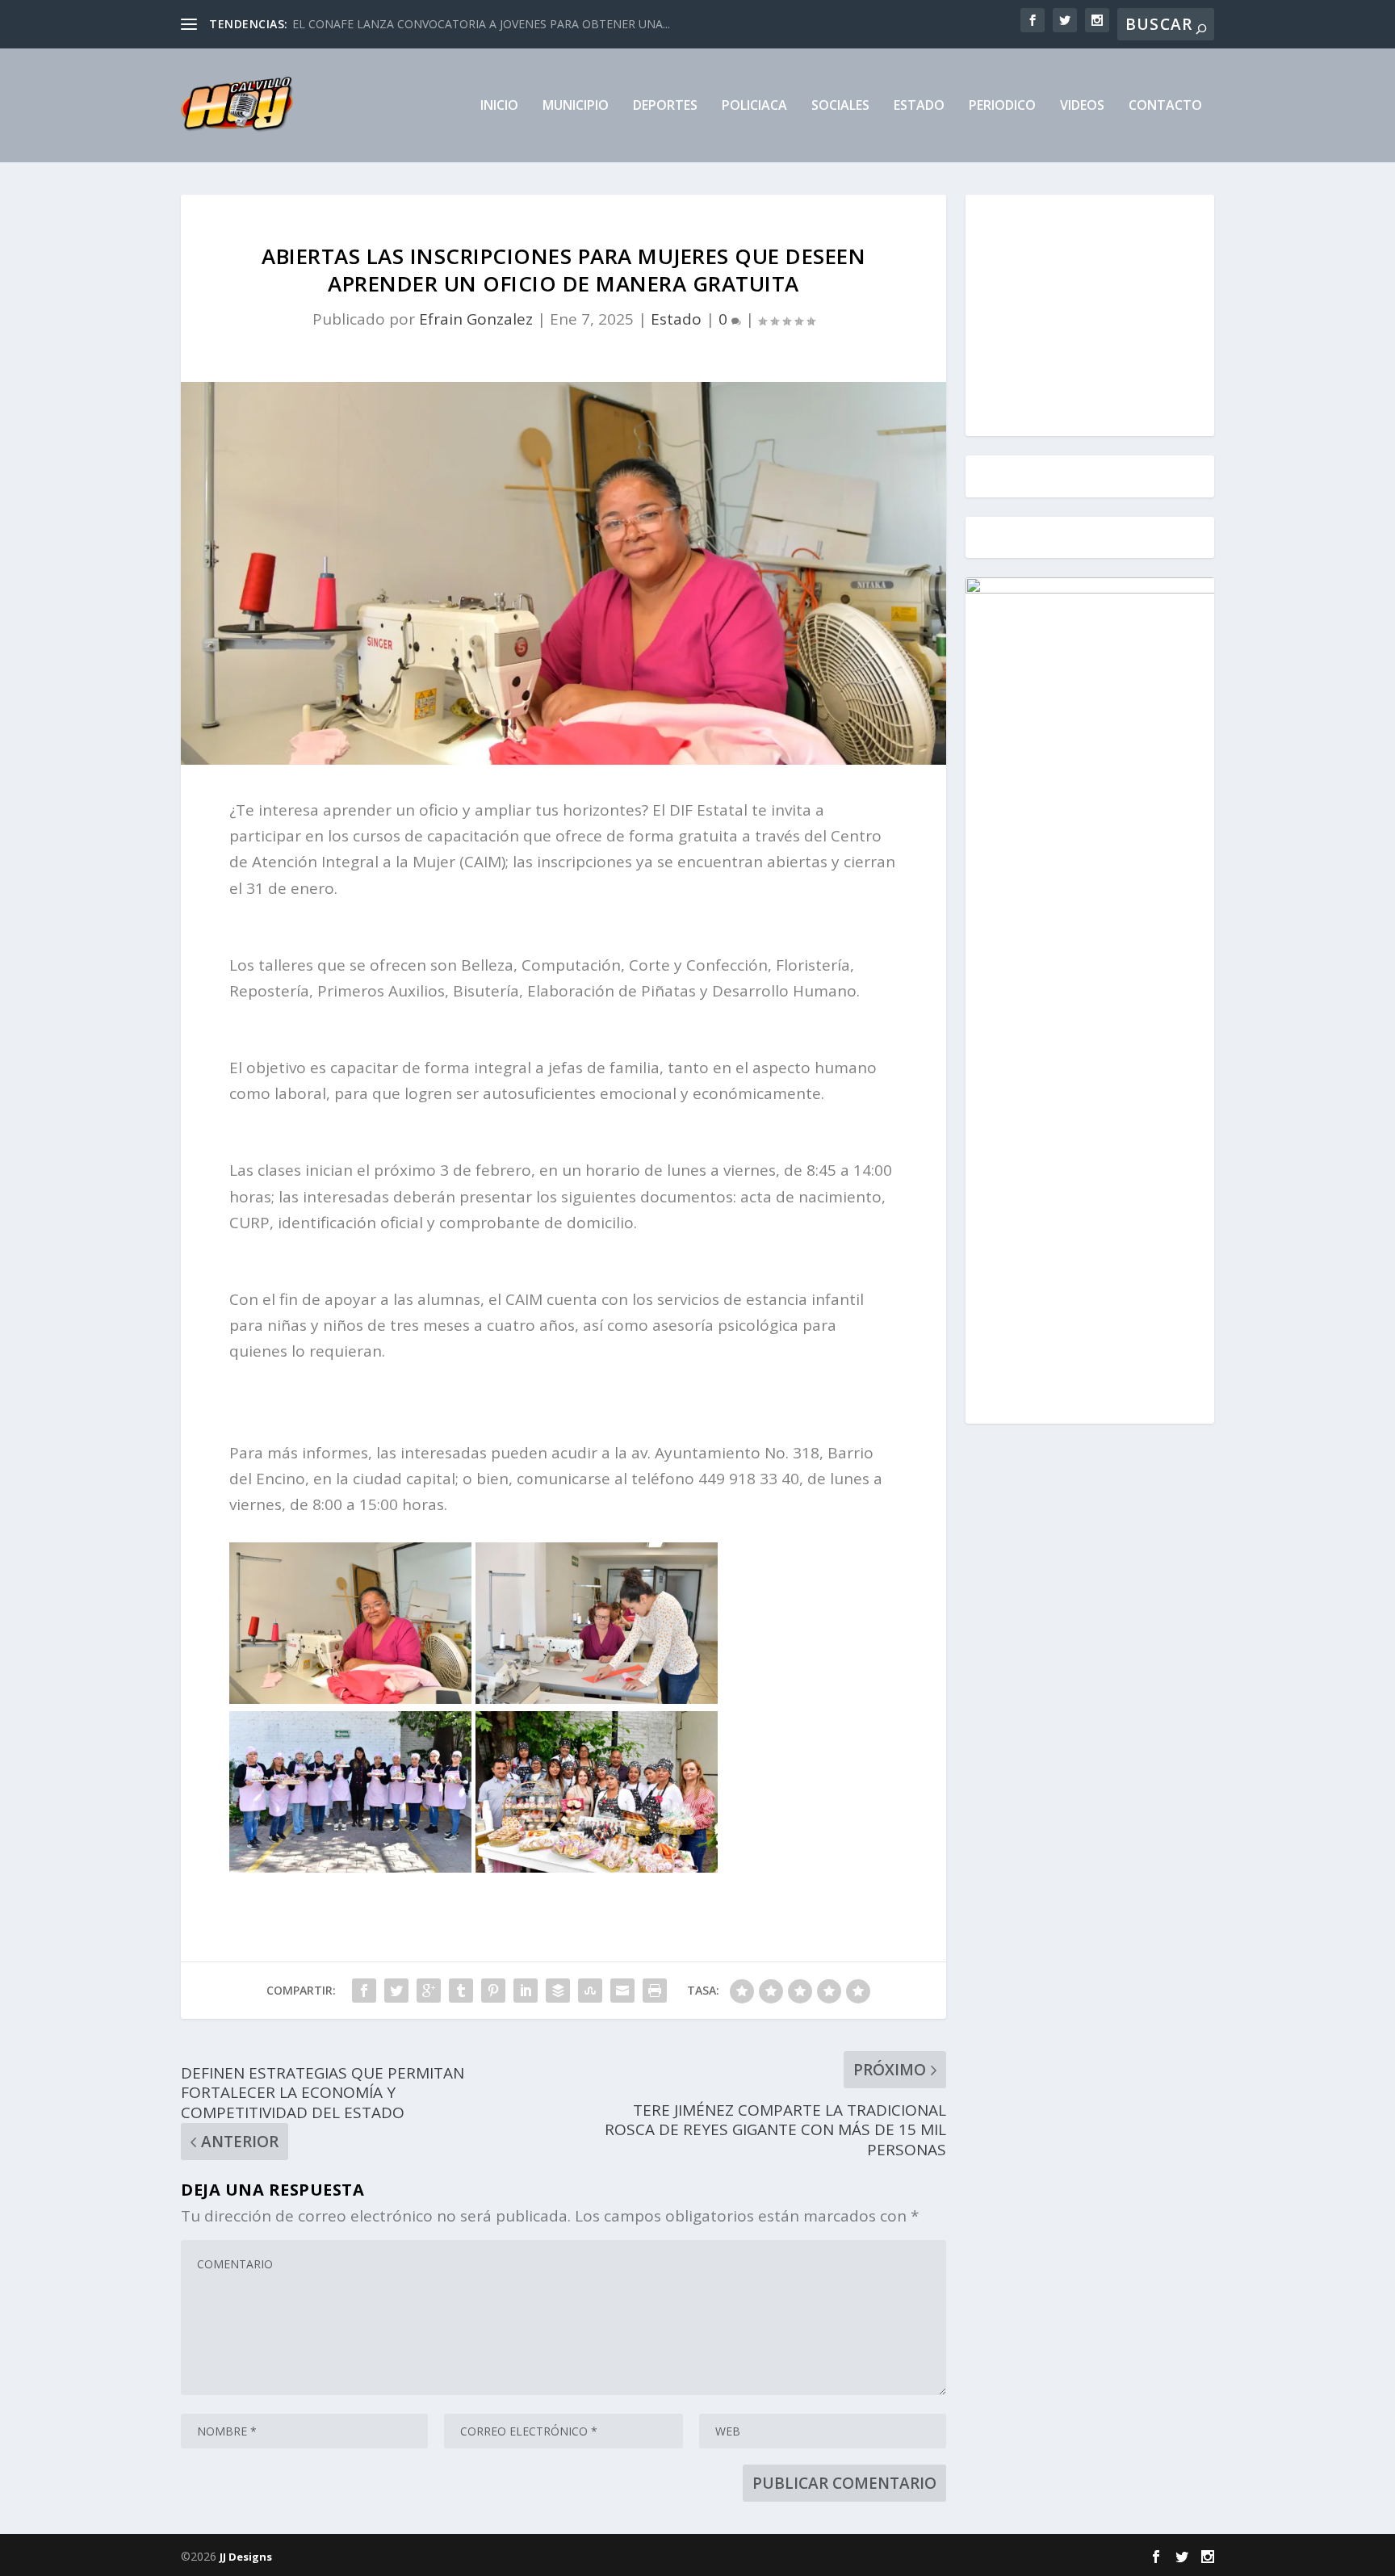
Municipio (576, 106)
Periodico (1002, 106)
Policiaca (754, 106)
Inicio (499, 106)
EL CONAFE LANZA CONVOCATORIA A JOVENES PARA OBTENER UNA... (481, 24)
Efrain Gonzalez (476, 319)
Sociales (840, 106)
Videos (1082, 106)
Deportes (665, 106)
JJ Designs (246, 2557)
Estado (919, 106)
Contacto (1165, 106)
